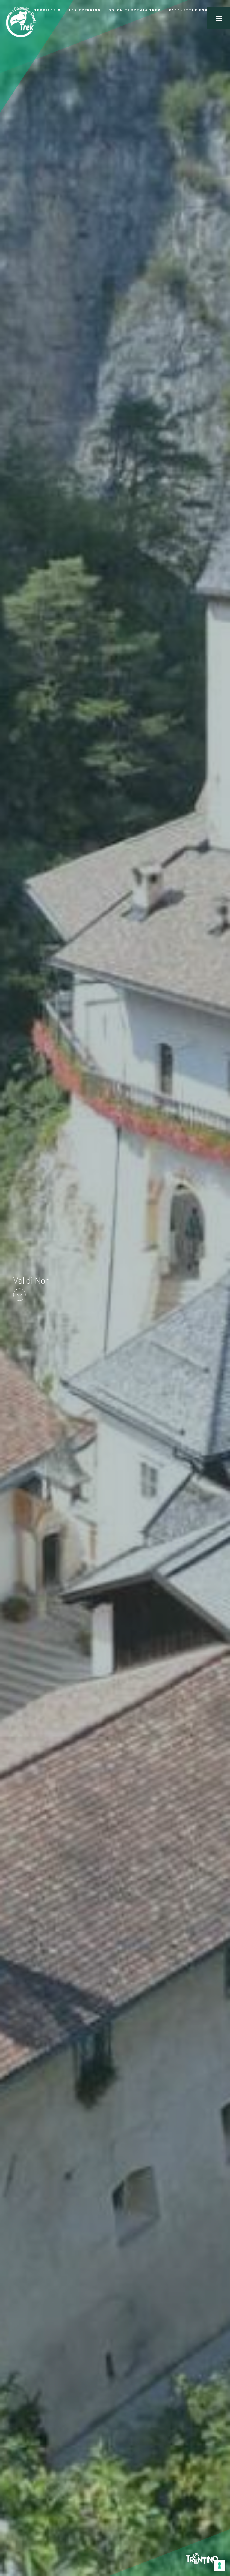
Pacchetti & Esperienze (198, 10)
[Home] (21, 22)
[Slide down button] (19, 1294)
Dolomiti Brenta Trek (135, 10)
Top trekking (84, 10)
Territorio (47, 10)
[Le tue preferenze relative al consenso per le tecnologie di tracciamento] (220, 2565)
